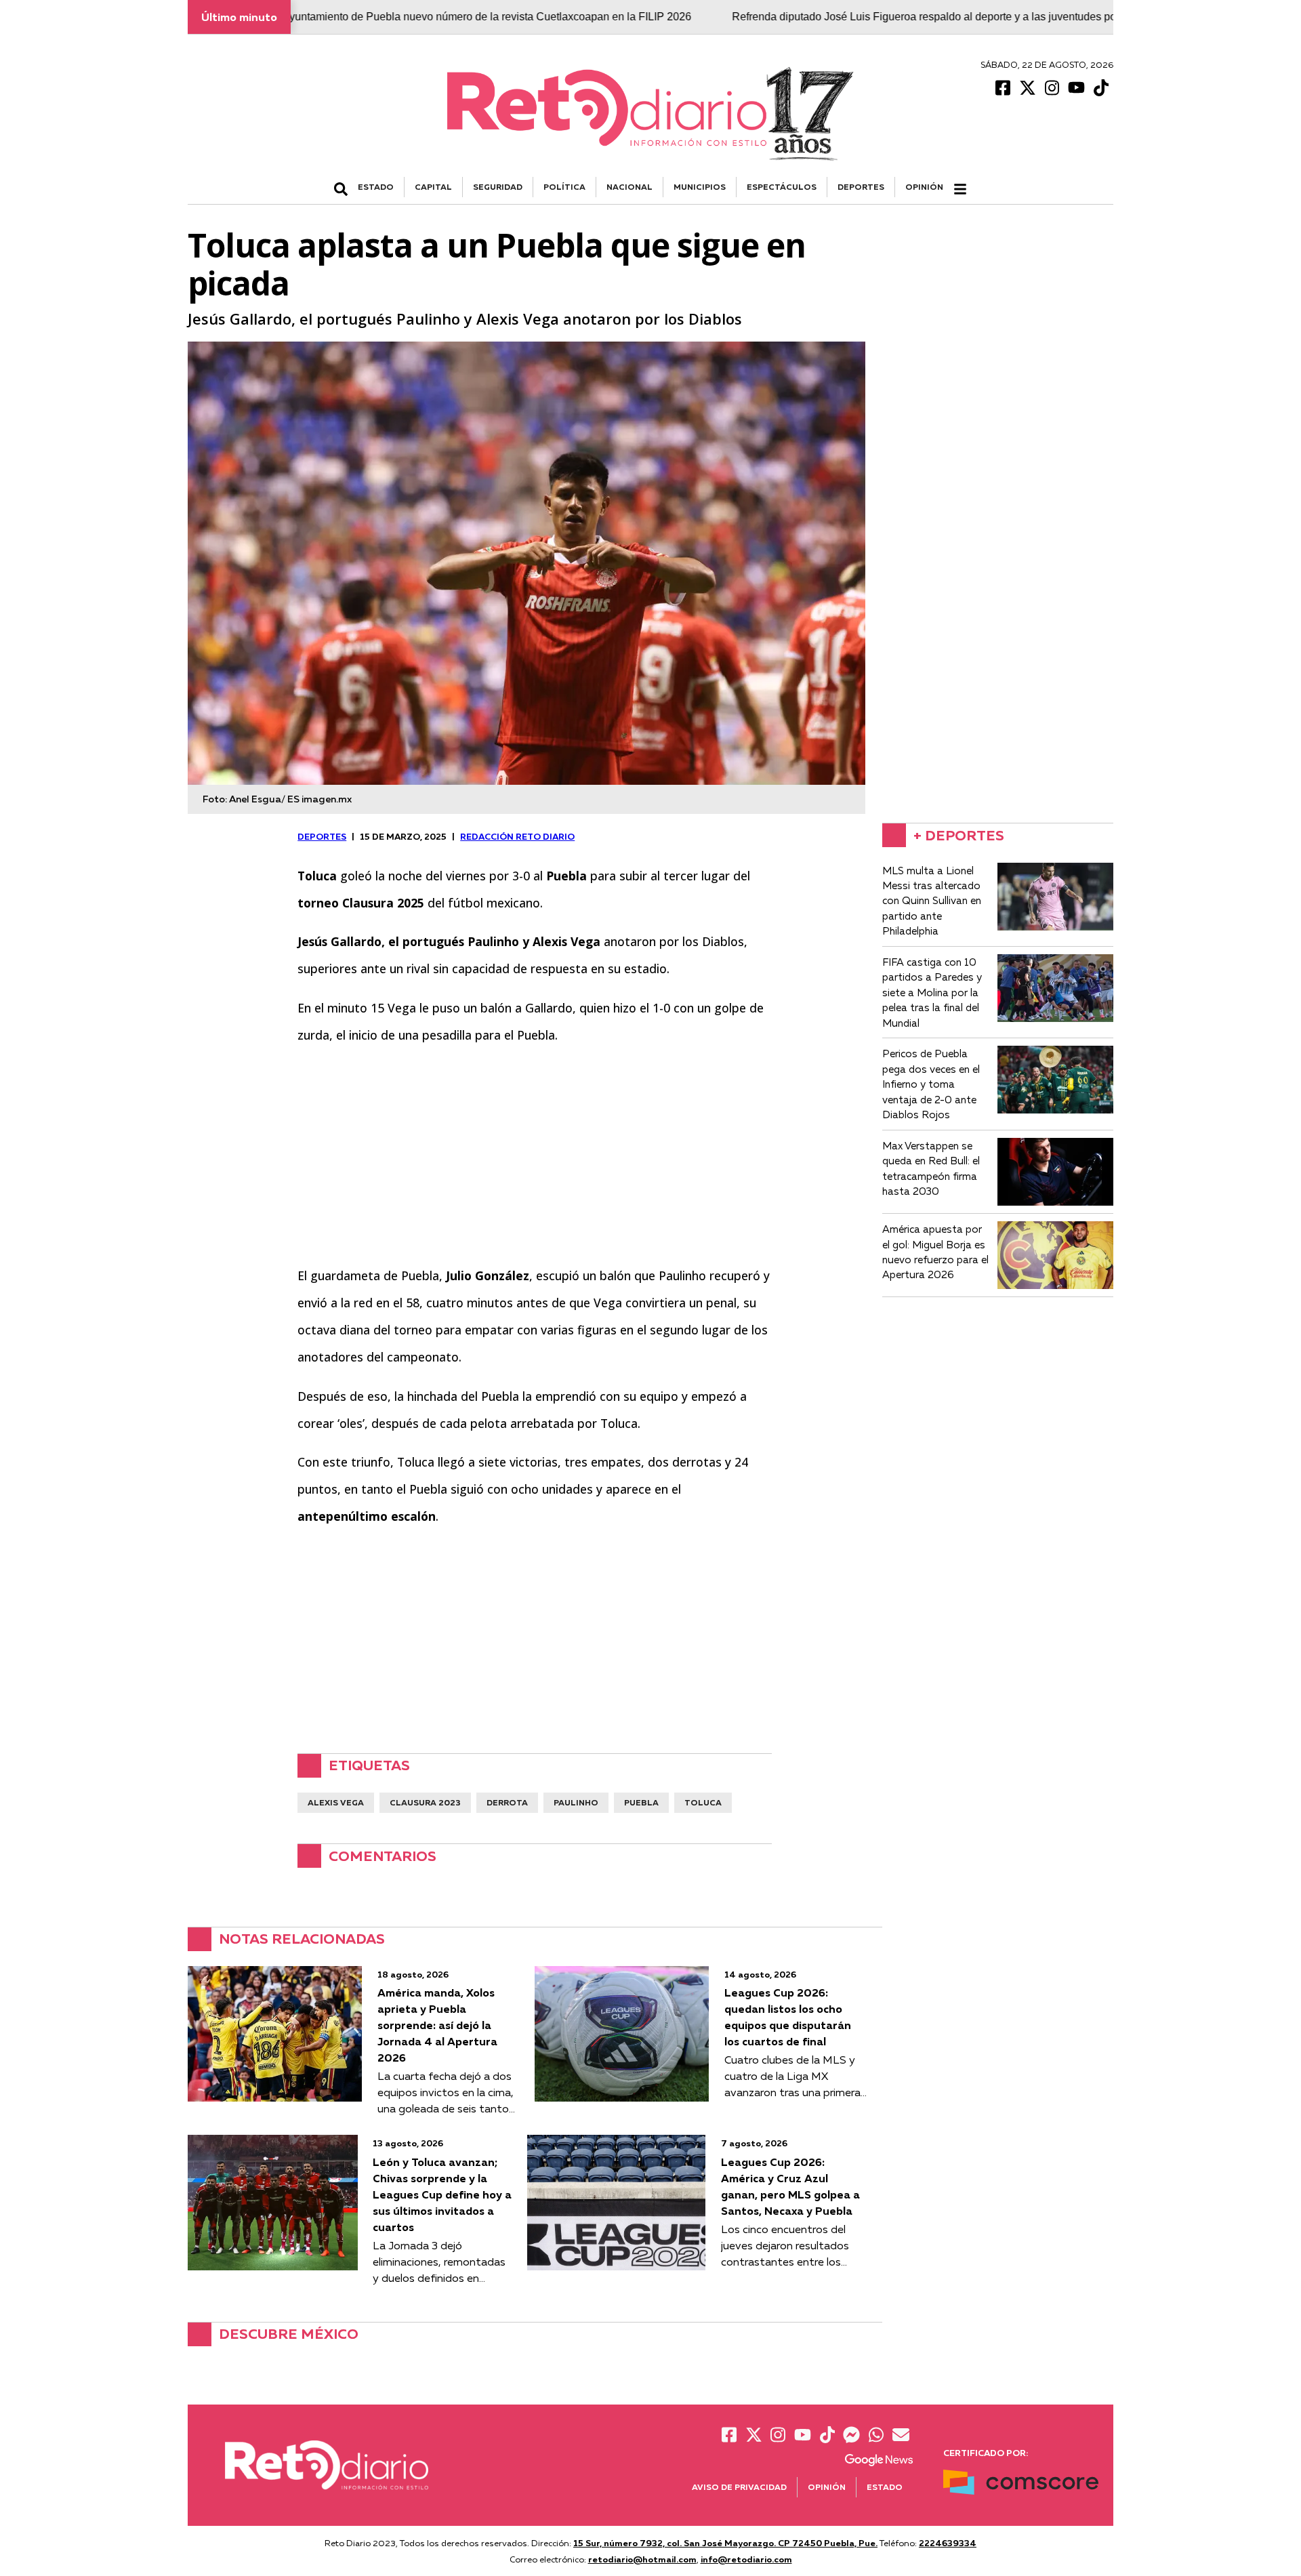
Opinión (924, 187)
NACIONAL (629, 187)
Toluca (703, 1802)
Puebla (641, 1802)
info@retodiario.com (746, 2559)
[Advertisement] (535, 1156)
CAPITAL (433, 187)
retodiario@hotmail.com (642, 2559)
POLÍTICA (564, 187)
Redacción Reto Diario (517, 836)
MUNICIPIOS (700, 187)
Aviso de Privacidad (739, 2487)
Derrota (507, 1802)
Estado (885, 2487)
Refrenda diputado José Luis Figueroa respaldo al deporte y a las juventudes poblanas (856, 17)
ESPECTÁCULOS (782, 187)
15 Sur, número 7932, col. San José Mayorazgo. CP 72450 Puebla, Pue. (725, 2543)
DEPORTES (861, 187)
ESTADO (376, 187)
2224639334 (948, 2543)
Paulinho (576, 1802)
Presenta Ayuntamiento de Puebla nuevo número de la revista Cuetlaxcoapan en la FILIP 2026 (380, 17)
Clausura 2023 (425, 1802)
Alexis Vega (336, 1802)
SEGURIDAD (498, 187)
